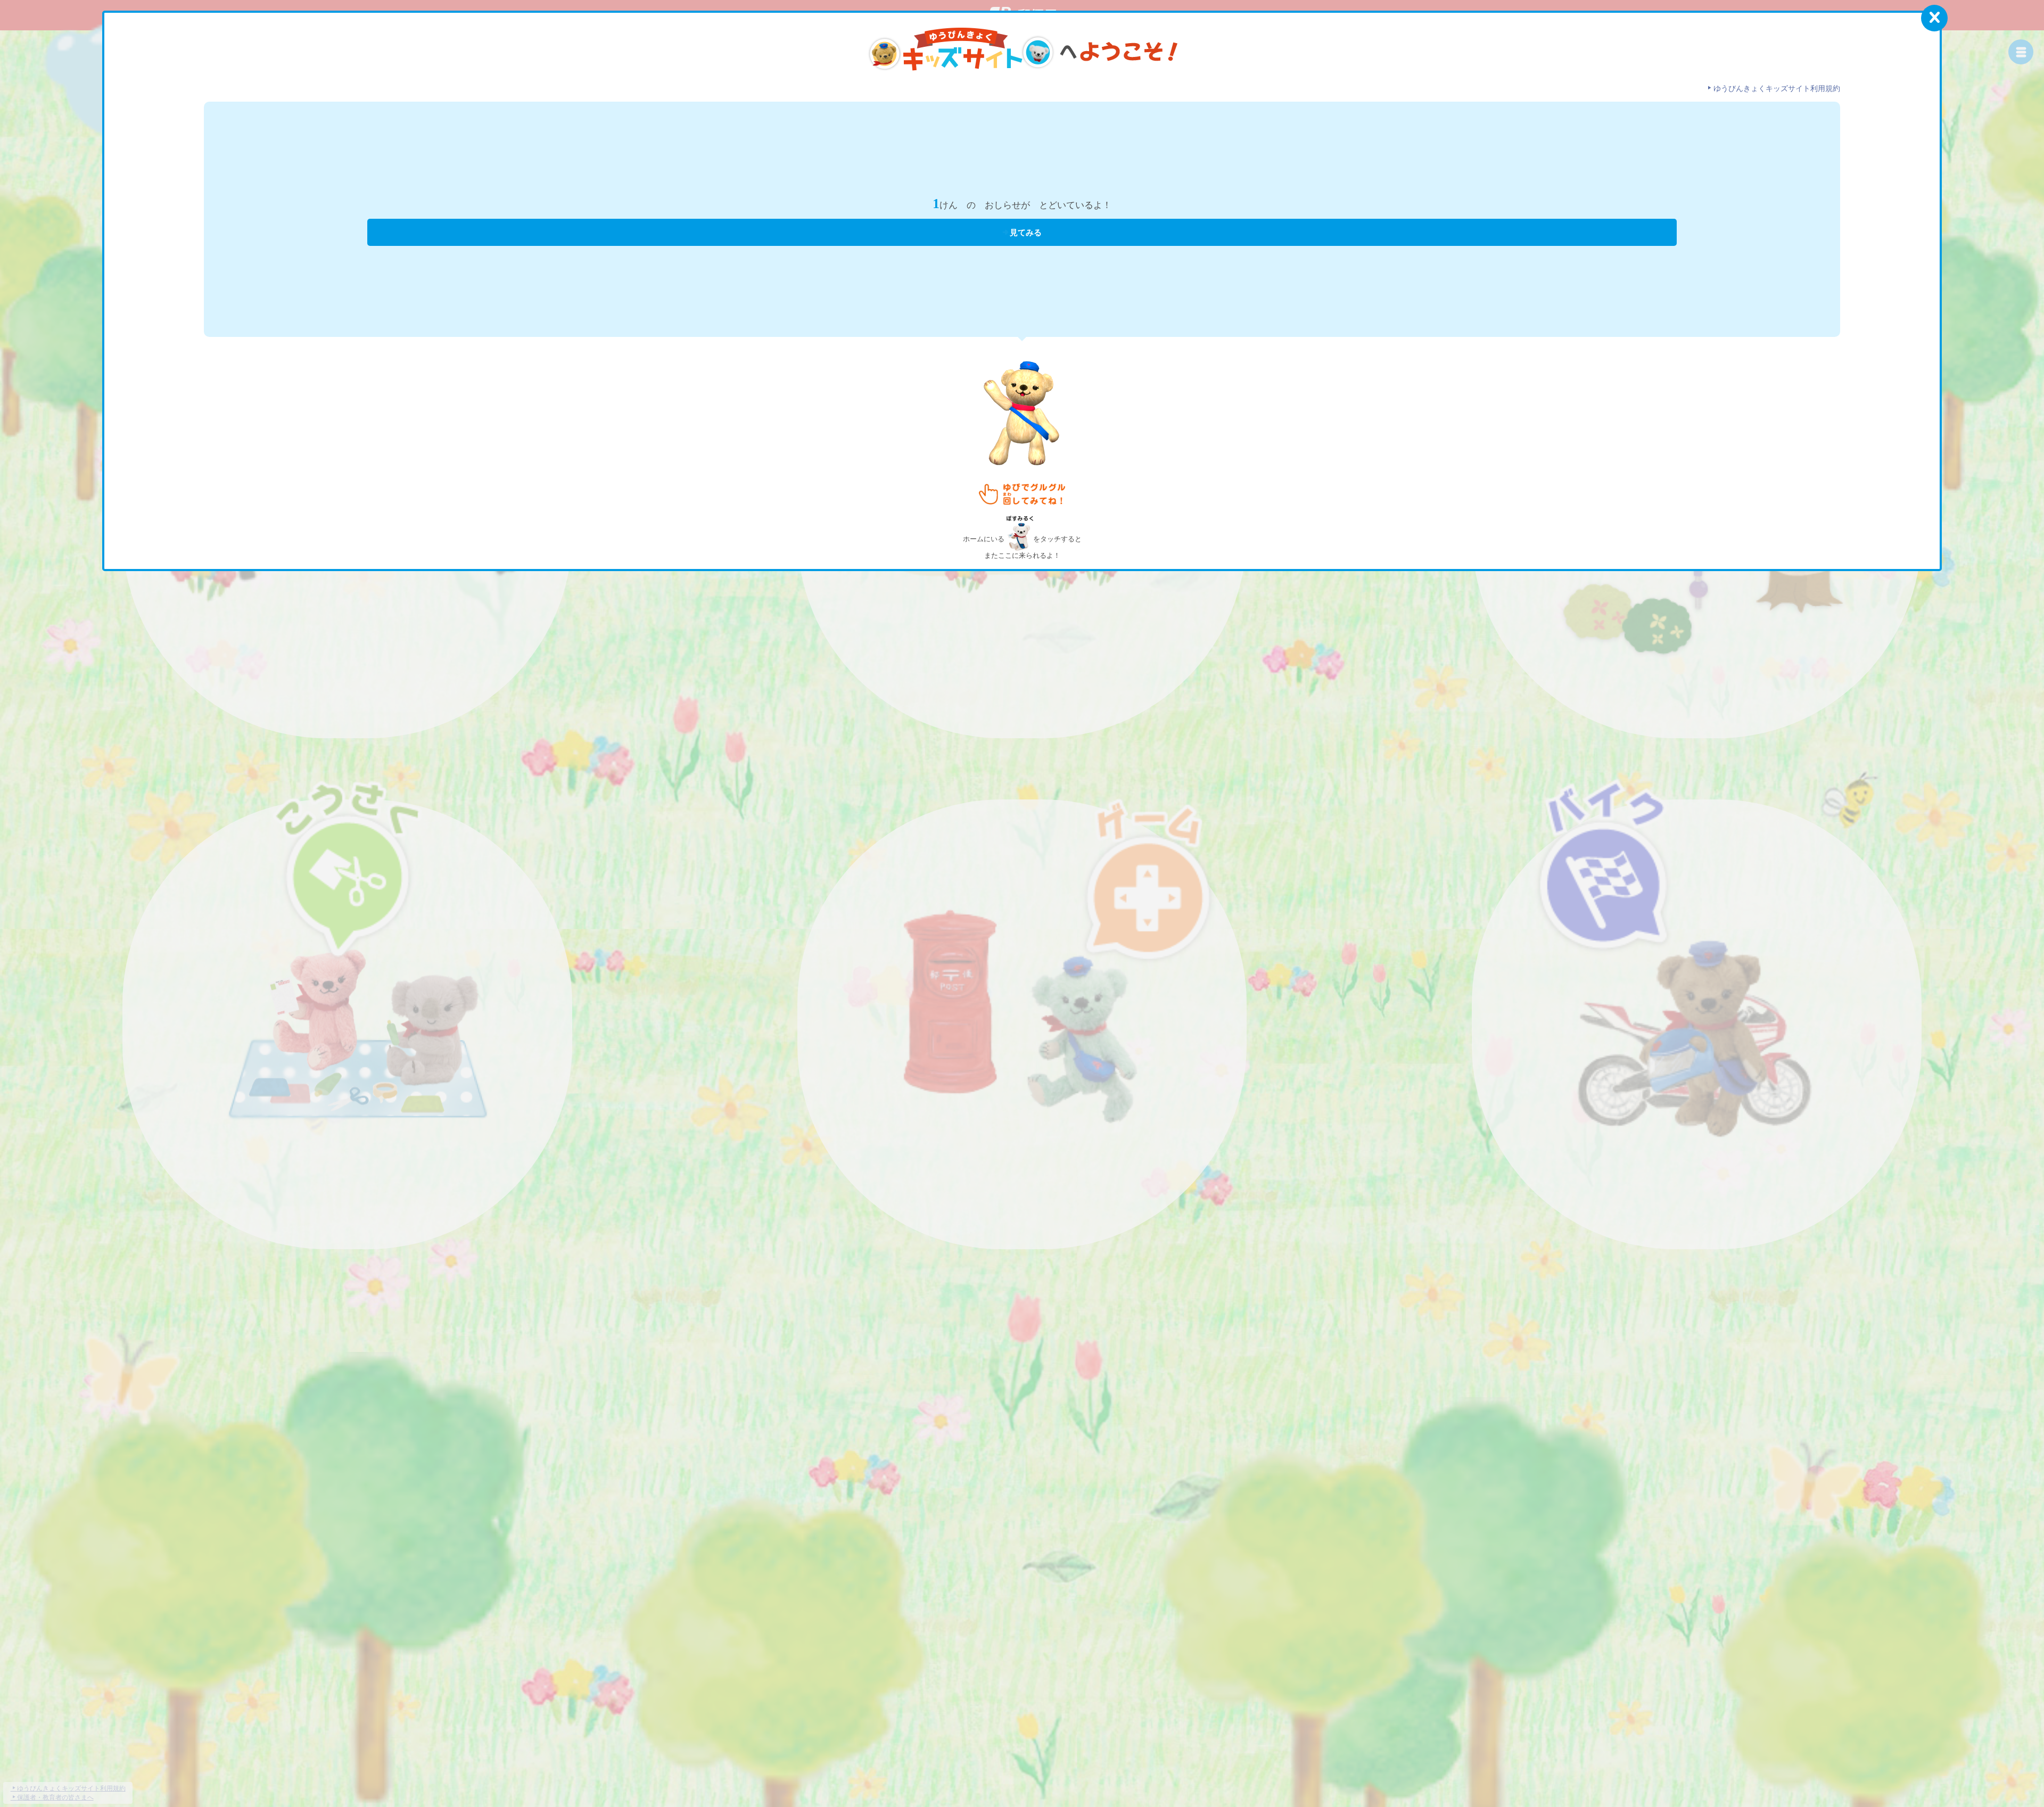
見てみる (1026, 233)
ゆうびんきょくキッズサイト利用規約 (1777, 89)
